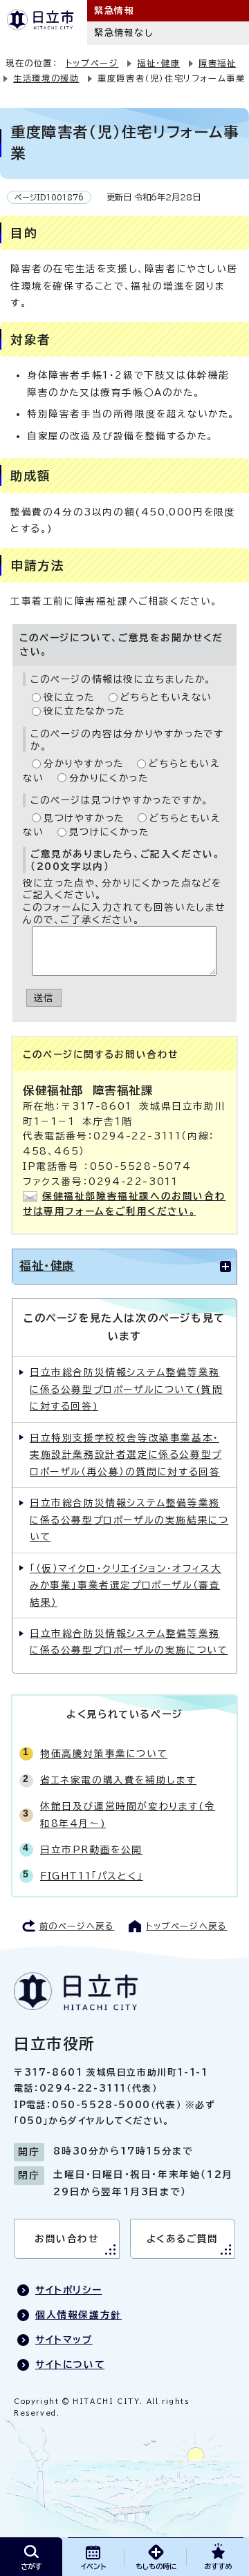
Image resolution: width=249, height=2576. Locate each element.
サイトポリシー (68, 2290)
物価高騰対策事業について (104, 1754)
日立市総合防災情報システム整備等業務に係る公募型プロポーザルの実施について (129, 1642)
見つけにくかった (109, 832)
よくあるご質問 (183, 2239)
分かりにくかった (109, 778)
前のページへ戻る (77, 1926)
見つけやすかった (84, 818)
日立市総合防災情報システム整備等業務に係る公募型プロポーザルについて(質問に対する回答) (126, 1389)
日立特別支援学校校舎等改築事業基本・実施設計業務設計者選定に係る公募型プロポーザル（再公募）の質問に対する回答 (126, 1455)
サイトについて (70, 2365)
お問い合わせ (67, 2239)
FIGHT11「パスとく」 (92, 1876)
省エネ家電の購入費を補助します (118, 1780)
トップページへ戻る (186, 1926)
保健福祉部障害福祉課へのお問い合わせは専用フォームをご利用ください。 (124, 1204)
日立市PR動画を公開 (91, 1850)
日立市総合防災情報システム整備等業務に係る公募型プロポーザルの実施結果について (129, 1520)
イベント (93, 2566)
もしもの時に (156, 2566)
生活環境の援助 (46, 78)
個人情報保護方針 (79, 2315)
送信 (44, 998)
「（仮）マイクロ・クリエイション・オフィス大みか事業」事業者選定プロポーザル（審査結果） (126, 1585)
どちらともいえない (166, 697)
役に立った (69, 697)
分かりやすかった (84, 764)
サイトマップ (64, 2340)
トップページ (92, 63)
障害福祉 (217, 63)
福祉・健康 (158, 63)
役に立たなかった (84, 711)
